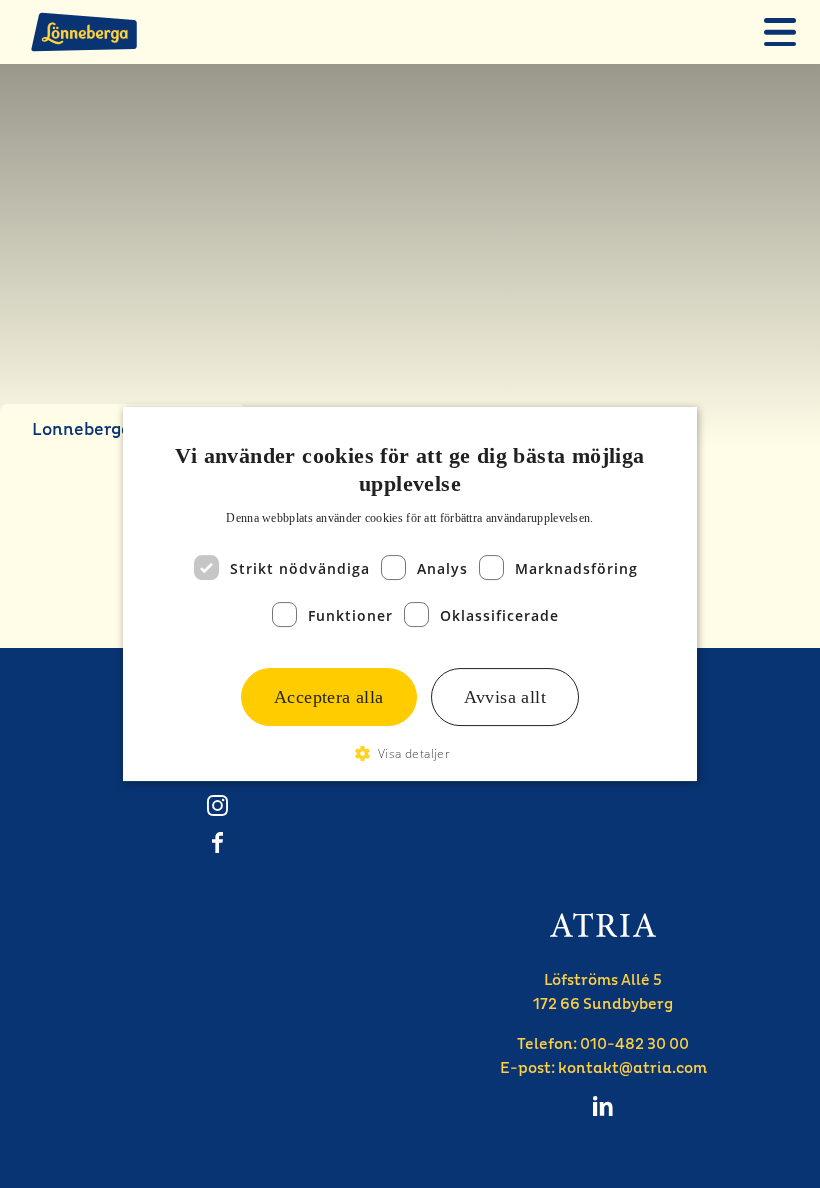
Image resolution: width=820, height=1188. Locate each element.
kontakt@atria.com (632, 1068)
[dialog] (410, 594)
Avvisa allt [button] (505, 697)
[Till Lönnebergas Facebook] (217, 842)
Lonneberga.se (93, 429)
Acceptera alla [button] (329, 697)
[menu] (780, 32)
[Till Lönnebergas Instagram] (217, 805)
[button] (410, 753)
